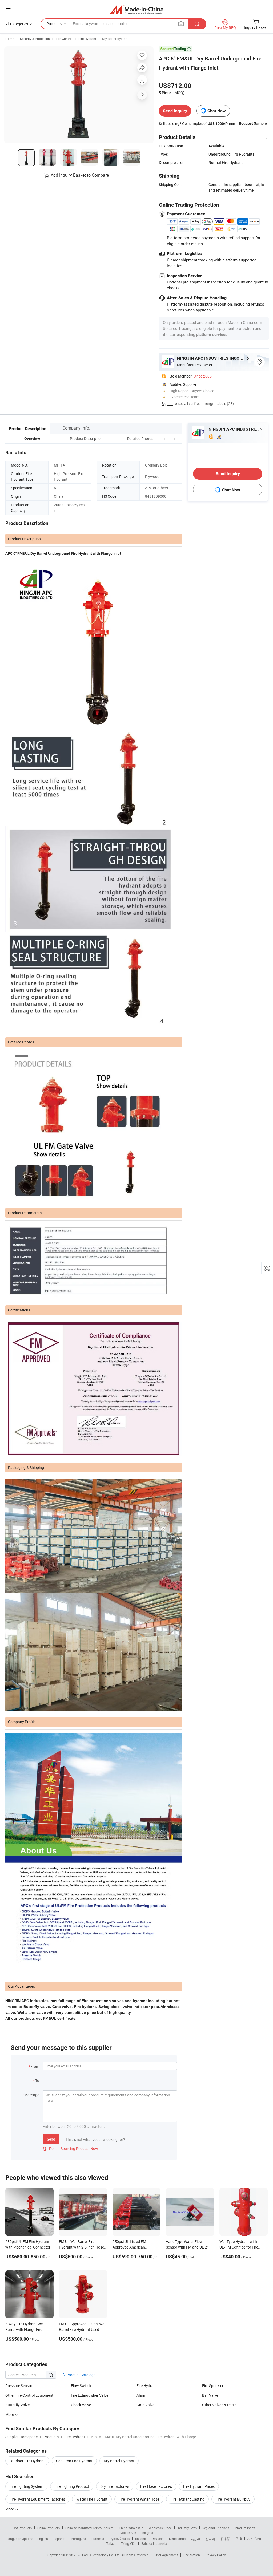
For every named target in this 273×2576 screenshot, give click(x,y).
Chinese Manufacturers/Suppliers (89, 2528)
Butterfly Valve (17, 2405)
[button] (165, 438)
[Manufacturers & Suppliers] (137, 9)
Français (98, 2539)
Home (10, 39)
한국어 (210, 2539)
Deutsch (158, 2539)
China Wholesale (131, 2528)
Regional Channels (216, 2528)
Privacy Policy (216, 2555)
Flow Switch (81, 2386)
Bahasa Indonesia (154, 2543)
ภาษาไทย (254, 2539)
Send (51, 2139)
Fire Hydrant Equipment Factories (37, 2499)
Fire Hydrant (87, 39)
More (10, 2414)
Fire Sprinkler (213, 2386)
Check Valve (81, 2405)
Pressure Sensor (19, 2386)
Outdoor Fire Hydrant (27, 2461)
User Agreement (166, 2555)
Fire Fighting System (26, 2486)
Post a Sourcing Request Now (70, 2148)
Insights (147, 2533)
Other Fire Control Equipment (29, 2395)
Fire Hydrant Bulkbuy (233, 2499)
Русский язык (120, 2539)
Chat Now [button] (217, 111)
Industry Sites (187, 2528)
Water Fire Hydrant (92, 2499)
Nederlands (177, 2539)
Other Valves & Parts (219, 2405)
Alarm (141, 2395)
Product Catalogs (81, 2375)
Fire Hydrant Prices (199, 2486)
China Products (49, 2528)
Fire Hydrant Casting (187, 2499)
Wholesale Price (160, 2528)
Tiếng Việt (128, 2543)
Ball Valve (210, 2395)
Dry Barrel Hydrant (115, 39)
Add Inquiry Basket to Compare (80, 175)
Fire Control (64, 39)
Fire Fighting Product (72, 2486)
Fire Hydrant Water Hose (139, 2499)
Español (59, 2539)
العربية (196, 2539)
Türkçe (111, 2543)
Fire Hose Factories (156, 2486)
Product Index (245, 2528)
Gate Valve (145, 2405)
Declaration (192, 2555)
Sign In (167, 404)
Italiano (141, 2539)
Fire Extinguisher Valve (90, 2395)
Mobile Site (128, 2533)
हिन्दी (239, 2539)
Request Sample (253, 123)
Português (78, 2539)
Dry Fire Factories (115, 2486)
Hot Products (22, 2528)
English (43, 2539)
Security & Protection (35, 39)
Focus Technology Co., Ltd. (102, 2555)
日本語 (226, 2539)
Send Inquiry (175, 111)
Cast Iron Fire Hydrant (74, 2461)
